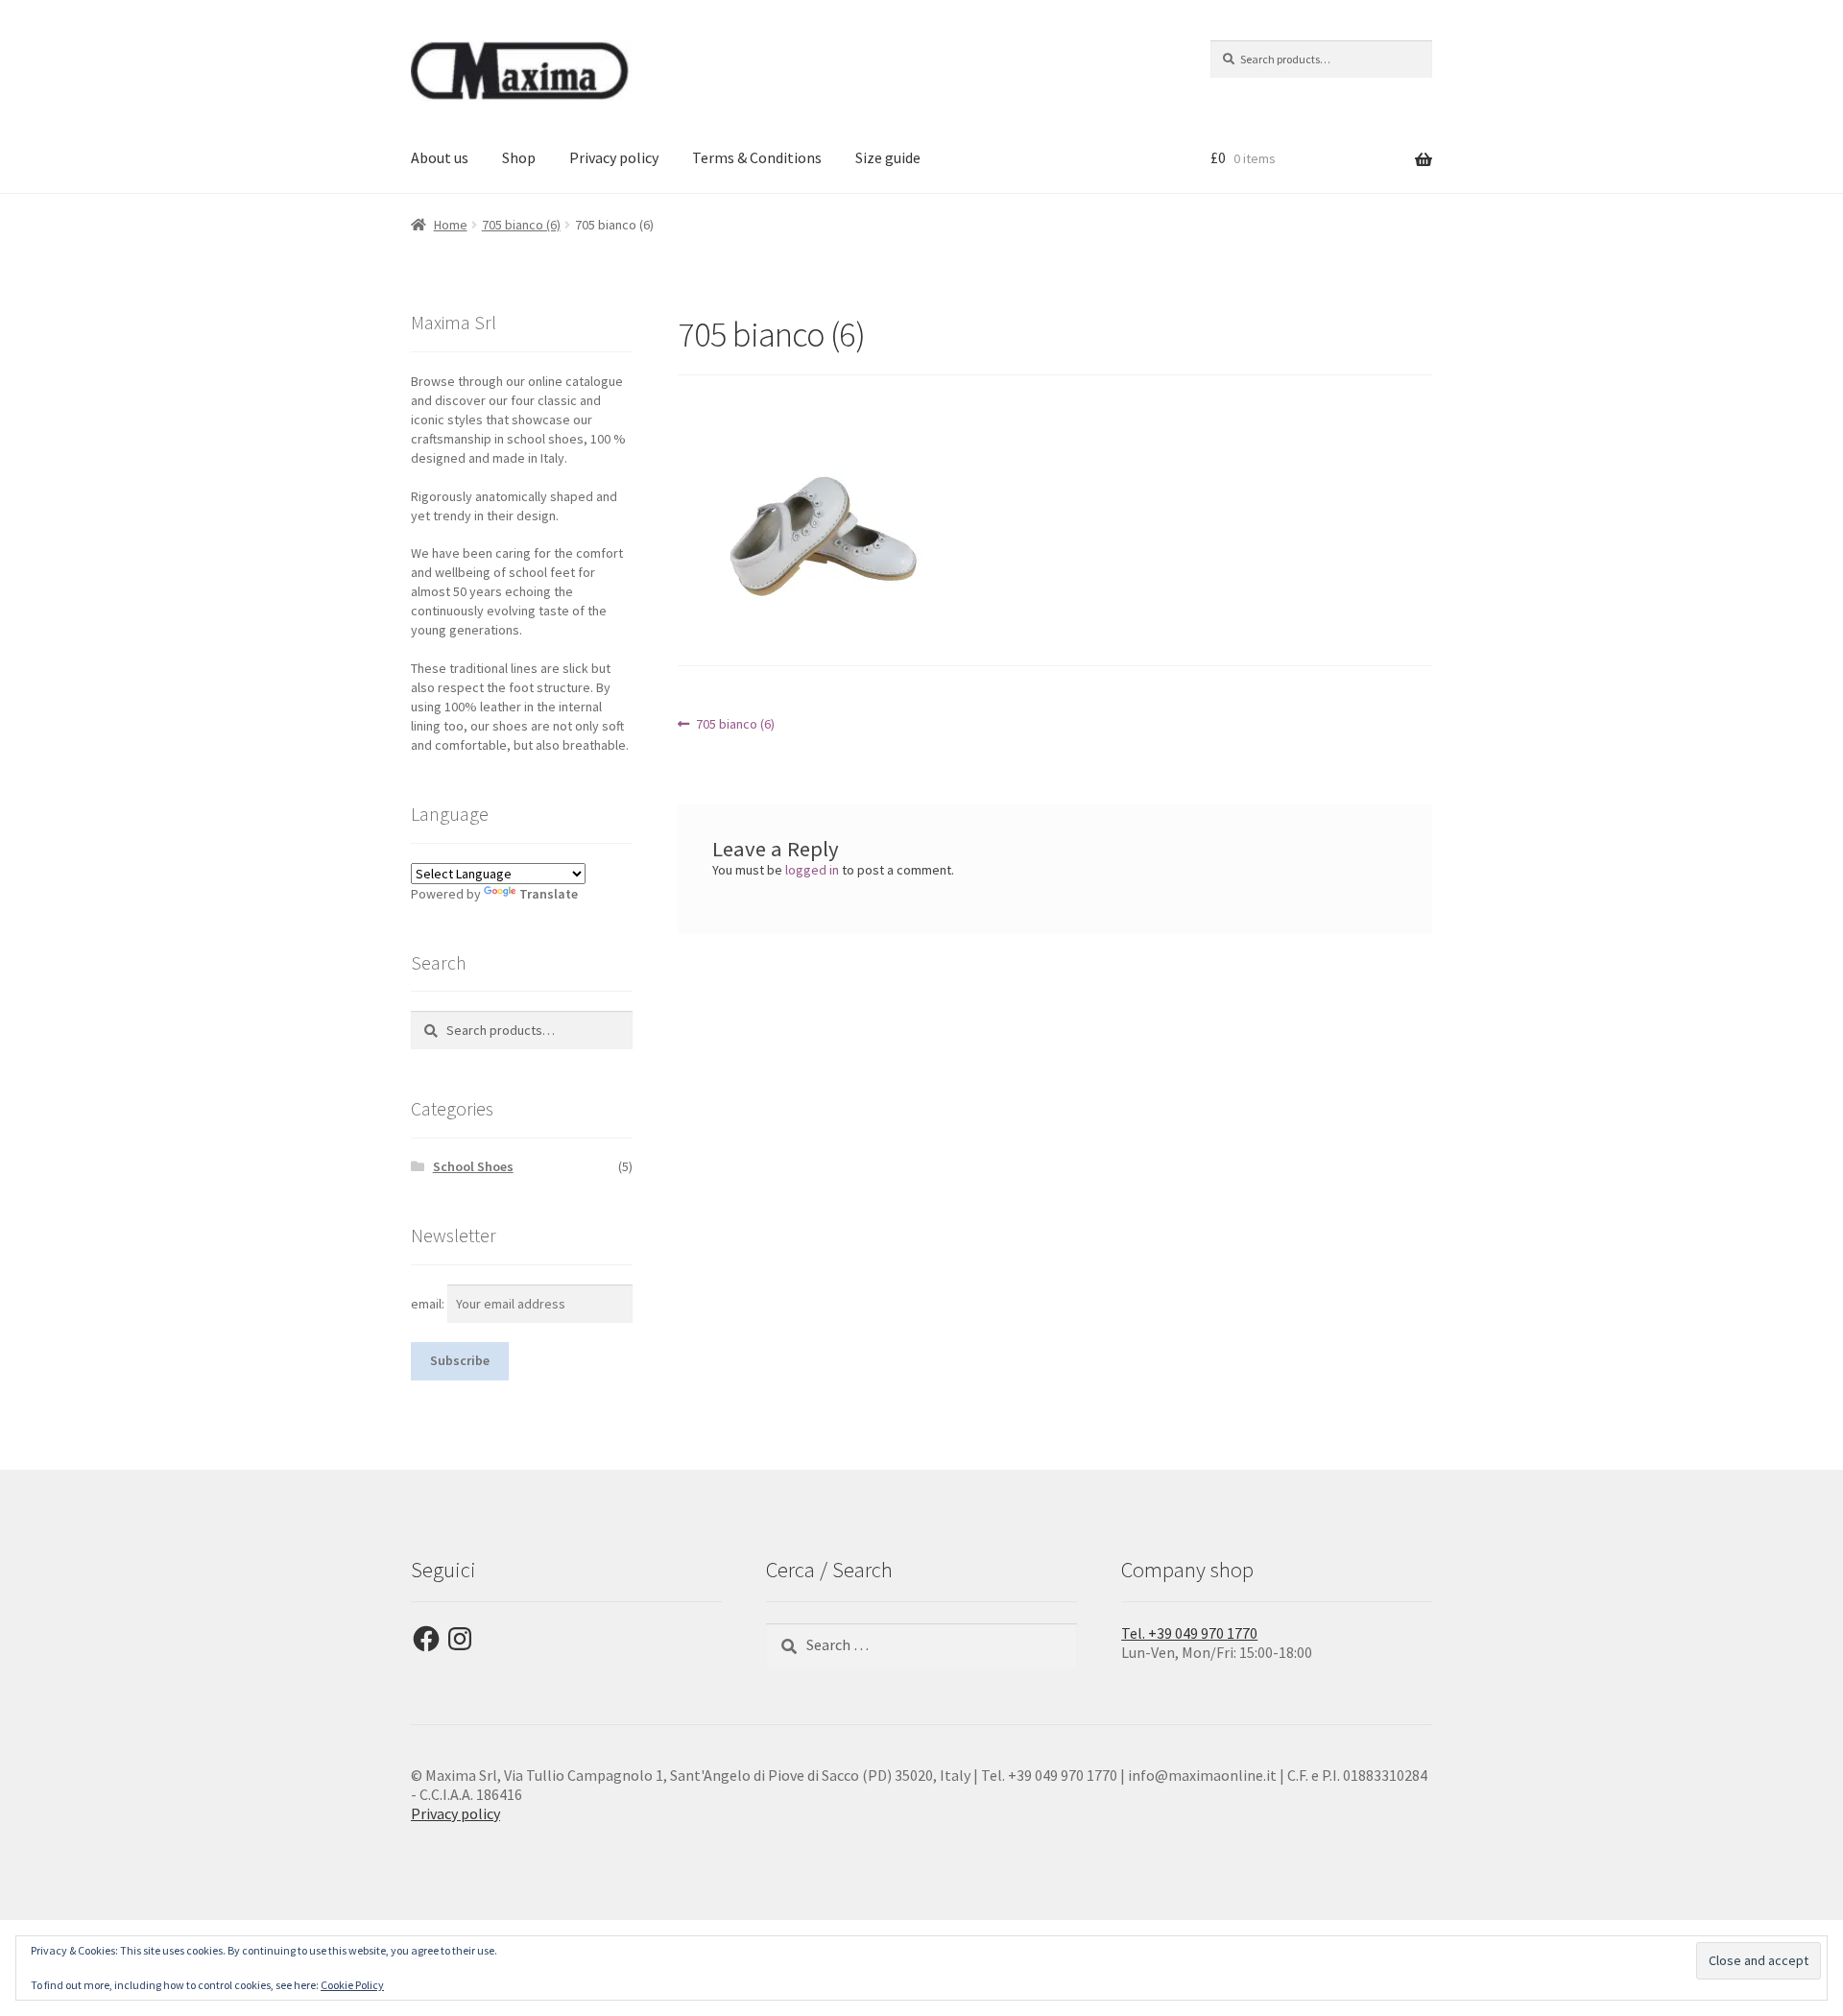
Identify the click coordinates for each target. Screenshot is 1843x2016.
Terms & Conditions (757, 157)
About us (440, 157)
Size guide (888, 157)
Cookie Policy (352, 1985)
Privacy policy (614, 157)
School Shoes (473, 1166)
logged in (812, 870)
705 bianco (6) (521, 225)
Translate (549, 894)
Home (451, 225)
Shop (519, 157)
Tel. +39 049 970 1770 (1189, 1633)
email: (429, 1304)
